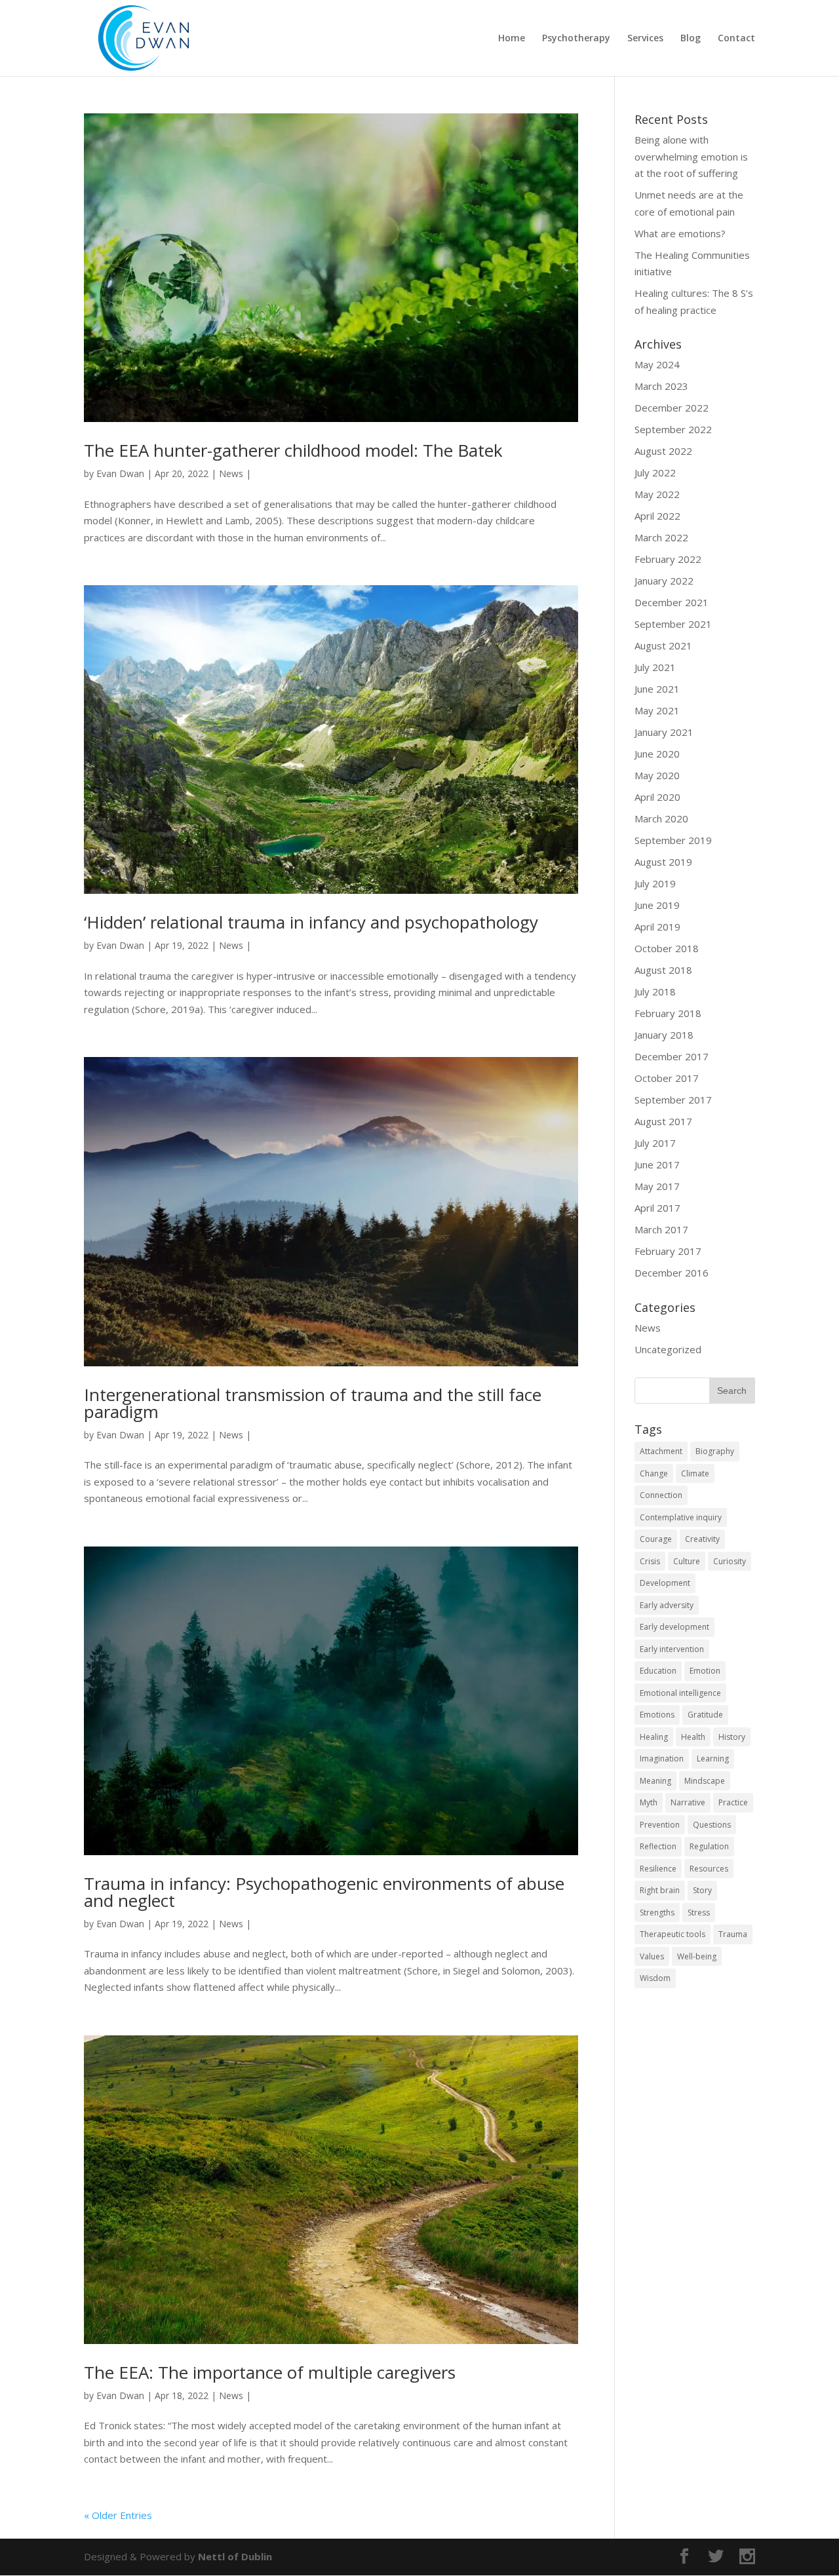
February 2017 (668, 1251)
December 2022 (672, 408)
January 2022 (664, 581)
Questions (712, 1825)
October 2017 (667, 1078)
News (231, 473)
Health (693, 1737)
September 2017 (673, 1100)
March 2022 (661, 537)
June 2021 (657, 689)
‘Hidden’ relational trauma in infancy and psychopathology (311, 922)
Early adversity (667, 1605)
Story (702, 1890)
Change (654, 1473)
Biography (715, 1451)
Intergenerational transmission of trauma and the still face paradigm (313, 1403)
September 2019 (673, 840)
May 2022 (657, 494)
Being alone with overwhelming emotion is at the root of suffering (691, 156)
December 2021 (672, 602)
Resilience (658, 1869)
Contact (736, 39)
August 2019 (663, 862)
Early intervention (672, 1649)
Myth (649, 1802)
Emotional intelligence (680, 1693)
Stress (699, 1913)
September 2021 (673, 624)
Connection (661, 1495)
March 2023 (661, 386)
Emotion (705, 1671)
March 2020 (661, 818)
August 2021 (663, 645)
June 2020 (657, 754)
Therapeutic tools (673, 1934)
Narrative (688, 1802)
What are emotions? (680, 233)
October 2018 (667, 948)
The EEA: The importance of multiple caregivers (270, 2372)
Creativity (702, 1539)
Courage (656, 1539)
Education (658, 1671)
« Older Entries (118, 2515)
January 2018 (664, 1035)
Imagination (662, 1759)
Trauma (733, 1934)
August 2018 (663, 970)
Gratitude (705, 1715)
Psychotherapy (576, 39)
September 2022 (673, 429)
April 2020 (657, 797)
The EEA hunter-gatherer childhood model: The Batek (293, 450)
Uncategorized (668, 1349)
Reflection (658, 1846)
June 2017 (657, 1164)
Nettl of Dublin (235, 2556)
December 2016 (672, 1273)
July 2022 (655, 472)
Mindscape (705, 1781)
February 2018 (668, 1013)
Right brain (660, 1890)
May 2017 (657, 1186)
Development (665, 1583)
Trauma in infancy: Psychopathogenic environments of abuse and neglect (324, 1892)
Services (645, 39)
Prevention (660, 1825)
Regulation (709, 1846)
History (732, 1737)
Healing (654, 1737)
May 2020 (657, 775)
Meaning (655, 1781)
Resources (709, 1869)
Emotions (657, 1715)
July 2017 (655, 1143)
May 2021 (657, 710)
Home (512, 39)
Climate (695, 1473)
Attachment (661, 1451)
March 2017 (661, 1229)
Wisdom (655, 1978)
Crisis (650, 1561)
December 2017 (672, 1056)
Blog (691, 39)
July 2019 (655, 883)
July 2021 (655, 667)
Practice (733, 1802)
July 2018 (655, 991)
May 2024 (657, 364)
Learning (713, 1759)
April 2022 (657, 516)
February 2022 (668, 559)
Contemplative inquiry (681, 1517)
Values (652, 1956)
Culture (687, 1561)
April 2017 (657, 1208)
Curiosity (730, 1561)
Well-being (697, 1956)
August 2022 (663, 451)
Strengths (657, 1913)
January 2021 (664, 732)
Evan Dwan (120, 473)
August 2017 (663, 1121)
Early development (674, 1627)
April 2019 (657, 927)
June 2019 (657, 905)
